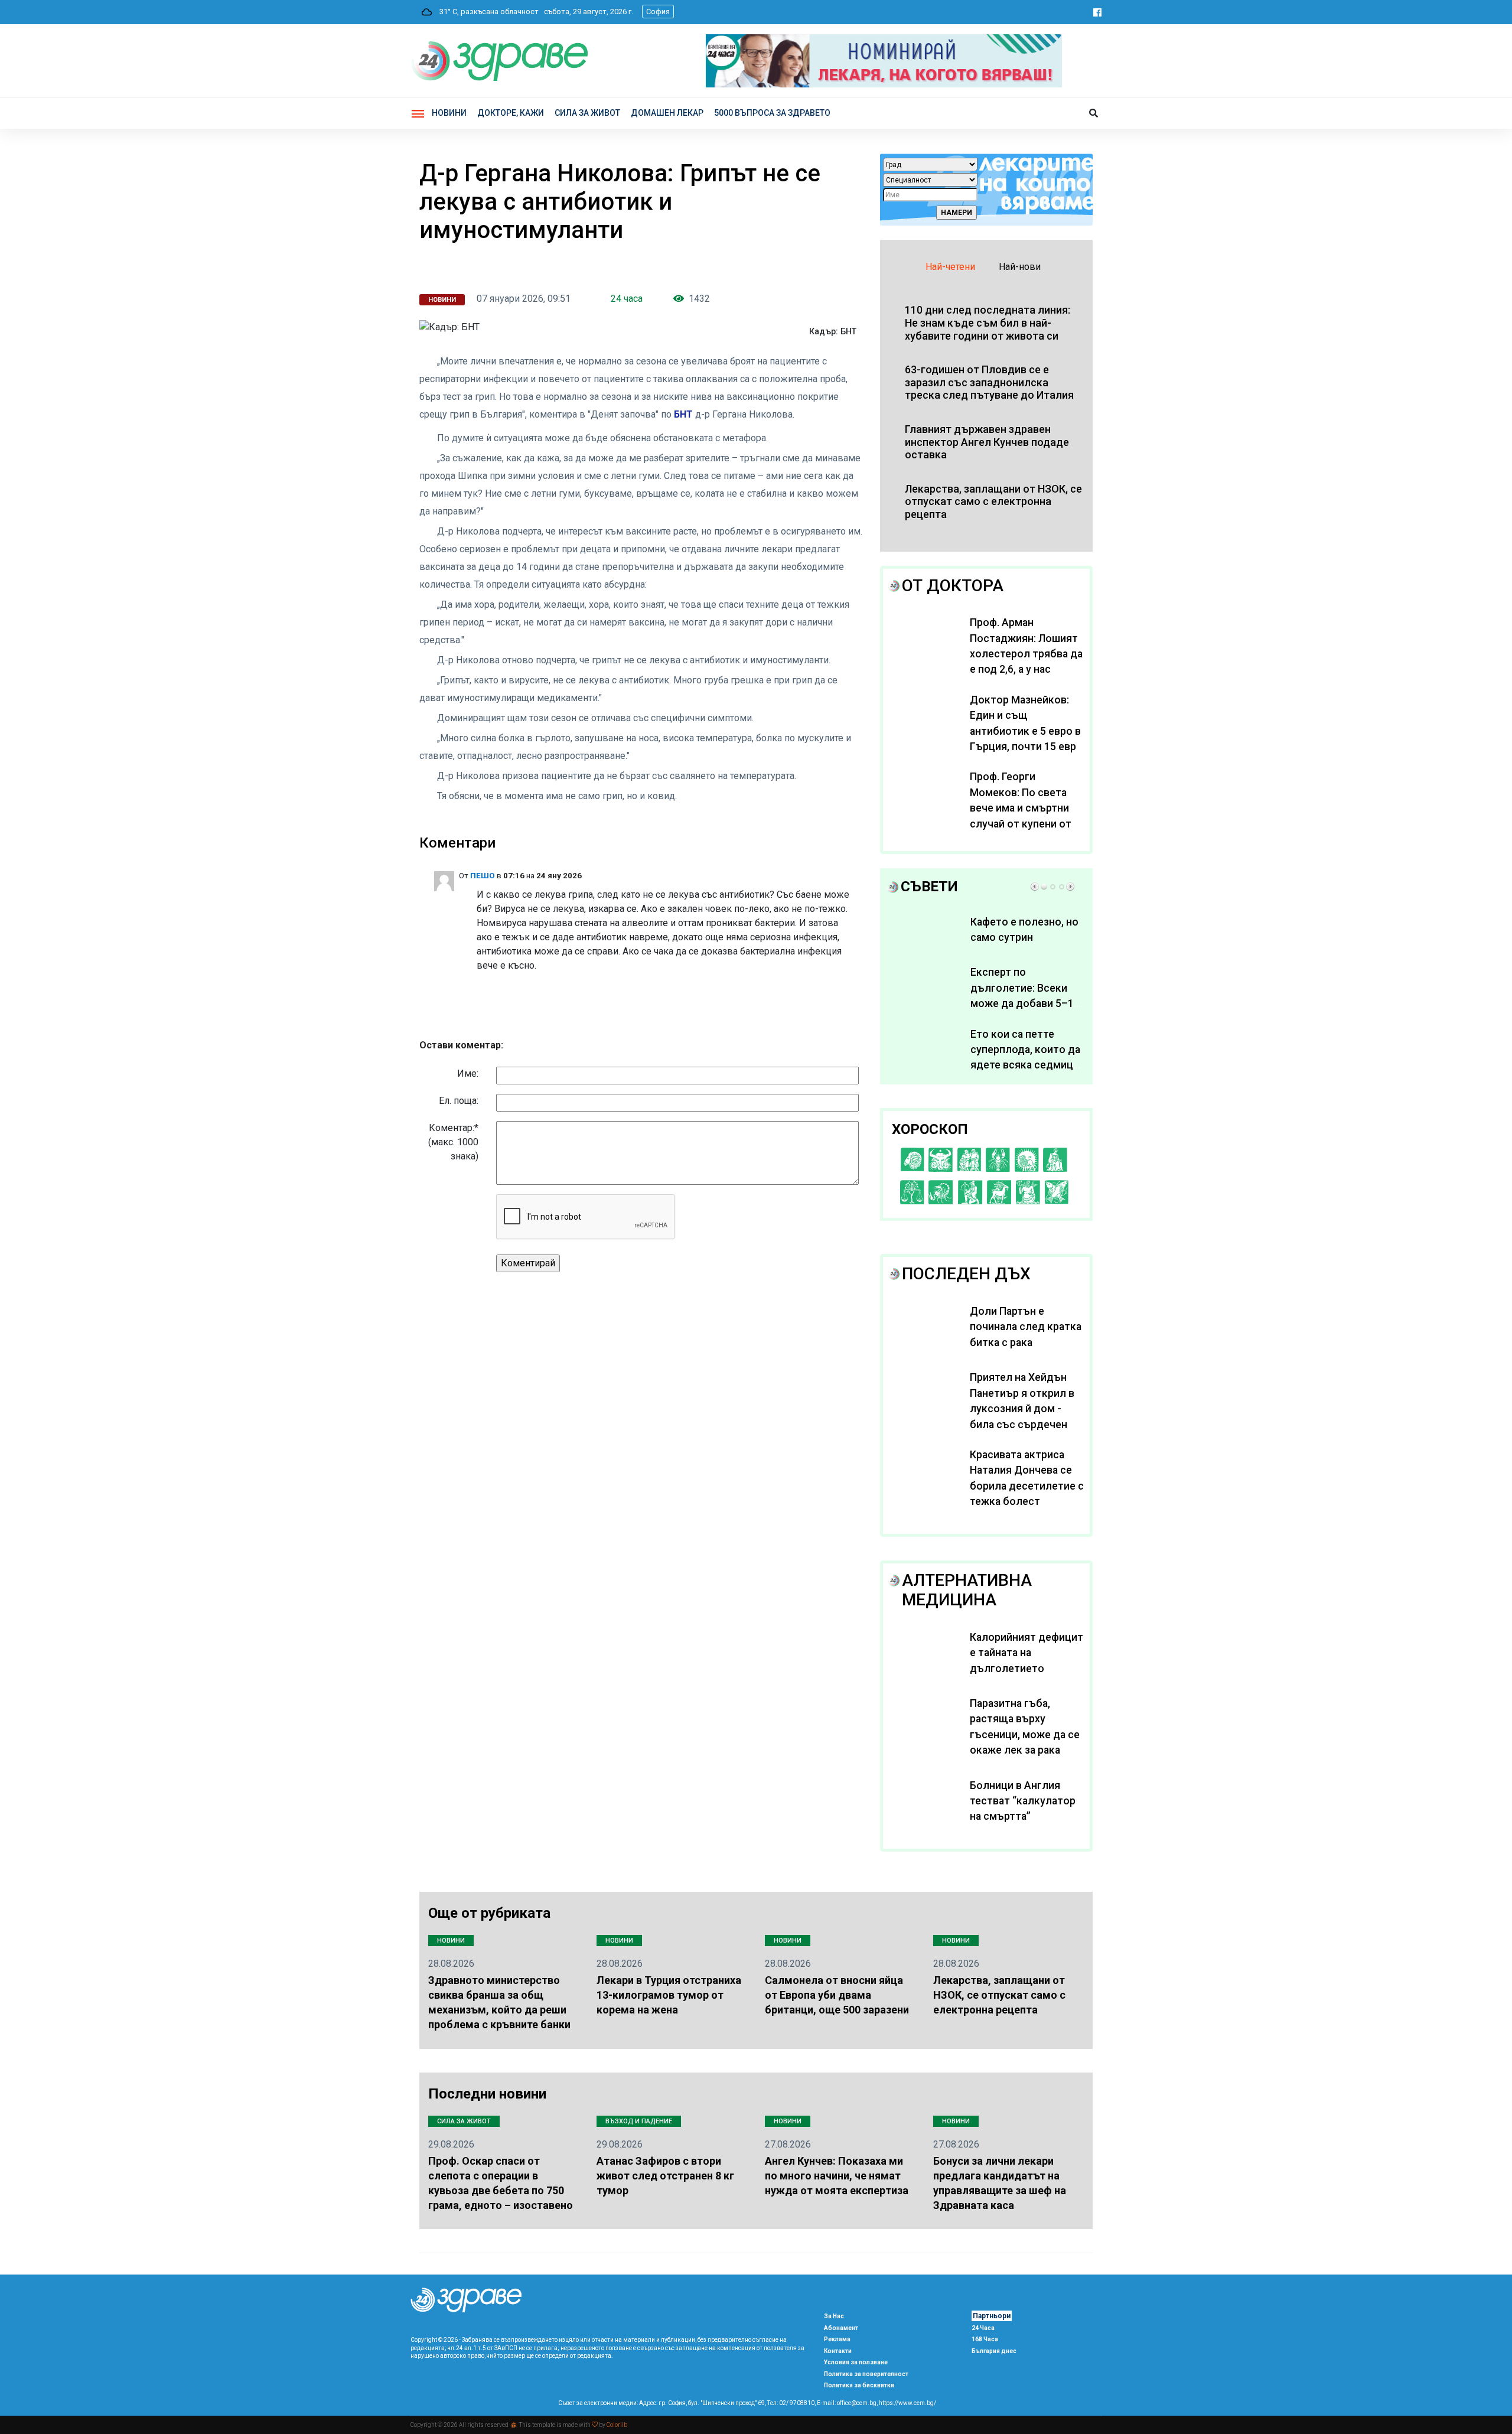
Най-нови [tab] (1020, 267)
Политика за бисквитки (859, 2385)
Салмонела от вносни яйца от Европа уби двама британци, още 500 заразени (837, 1995)
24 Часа (983, 2328)
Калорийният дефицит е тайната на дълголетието (1027, 1653)
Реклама (837, 2339)
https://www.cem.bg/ (907, 2403)
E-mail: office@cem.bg (847, 2403)
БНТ (685, 414)
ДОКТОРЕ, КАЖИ (511, 113)
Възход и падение (639, 2121)
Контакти (838, 2351)
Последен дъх (966, 1274)
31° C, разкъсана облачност (486, 12)
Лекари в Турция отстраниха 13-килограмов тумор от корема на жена (669, 1995)
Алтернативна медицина (967, 1590)
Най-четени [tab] (950, 267)
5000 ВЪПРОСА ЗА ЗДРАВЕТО (772, 113)
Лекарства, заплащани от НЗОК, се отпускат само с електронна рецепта (999, 1995)
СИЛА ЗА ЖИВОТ (587, 113)
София (658, 12)
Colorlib (617, 2425)
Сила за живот (464, 2121)
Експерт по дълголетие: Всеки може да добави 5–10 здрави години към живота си (1025, 1003)
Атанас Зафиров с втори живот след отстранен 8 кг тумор (665, 2176)
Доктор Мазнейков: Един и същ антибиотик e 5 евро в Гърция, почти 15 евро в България (1026, 731)
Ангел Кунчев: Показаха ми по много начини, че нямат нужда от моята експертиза (837, 2176)
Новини (449, 113)
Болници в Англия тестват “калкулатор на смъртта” (1023, 1801)
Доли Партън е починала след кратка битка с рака (1026, 1327)
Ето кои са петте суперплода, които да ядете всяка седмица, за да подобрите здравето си (1026, 1066)
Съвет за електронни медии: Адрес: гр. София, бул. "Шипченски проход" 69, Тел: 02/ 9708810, (687, 2403)
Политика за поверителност (866, 2374)
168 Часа (985, 2339)
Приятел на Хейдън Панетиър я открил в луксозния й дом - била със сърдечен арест (1022, 1409)
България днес (994, 2351)
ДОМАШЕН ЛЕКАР (667, 113)
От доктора (953, 586)
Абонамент (841, 2328)
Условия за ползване (856, 2362)
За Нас (834, 2316)
